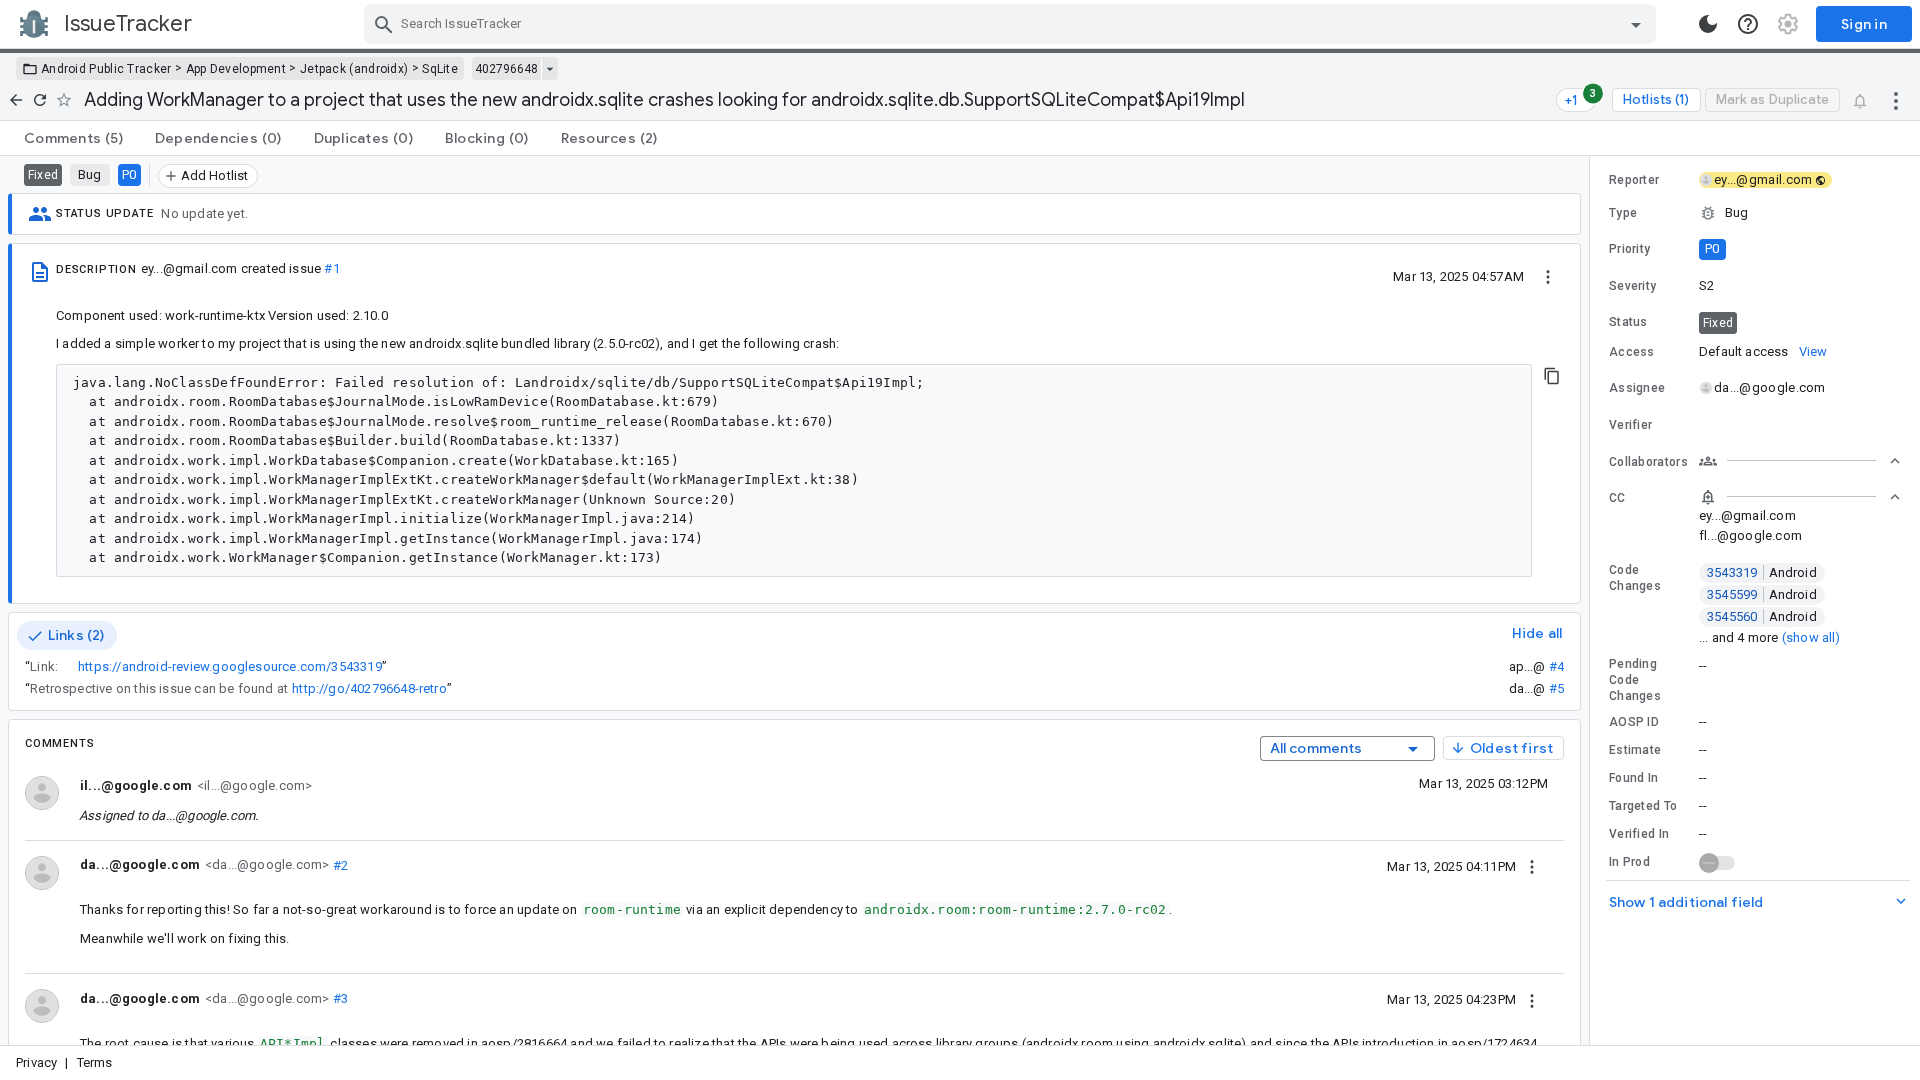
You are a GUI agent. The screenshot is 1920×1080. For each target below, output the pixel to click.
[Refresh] (40, 100)
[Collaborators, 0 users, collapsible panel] (1800, 461)
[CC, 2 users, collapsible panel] (1800, 497)
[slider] (1593, 600)
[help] (1748, 24)
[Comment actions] (1532, 866)
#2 (338, 864)
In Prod (1629, 862)
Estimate (1635, 750)
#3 (338, 998)
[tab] (73, 138)
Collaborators (1648, 462)
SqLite (440, 69)
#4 (1556, 666)
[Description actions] (1548, 276)
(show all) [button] (1811, 637)
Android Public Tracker (106, 69)
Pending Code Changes (1635, 680)
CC (1617, 498)
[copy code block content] (1552, 376)
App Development (236, 69)
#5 (1556, 688)
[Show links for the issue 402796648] (549, 69)
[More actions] (1896, 100)
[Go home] (16, 100)
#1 (331, 268)
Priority (1629, 249)
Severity (1632, 286)
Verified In (1639, 834)
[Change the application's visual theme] (1708, 24)
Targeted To (1643, 806)
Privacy (36, 1062)
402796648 (506, 69)
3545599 (1762, 594)
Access (1632, 352)
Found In (1633, 778)
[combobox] (1012, 24)
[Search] (384, 24)
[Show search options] (1636, 24)
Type (1623, 213)
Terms (95, 1062)
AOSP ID (1634, 722)
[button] (1755, 213)
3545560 (1762, 616)
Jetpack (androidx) (354, 69)
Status (1628, 322)
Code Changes (1635, 578)
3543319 (1762, 572)
